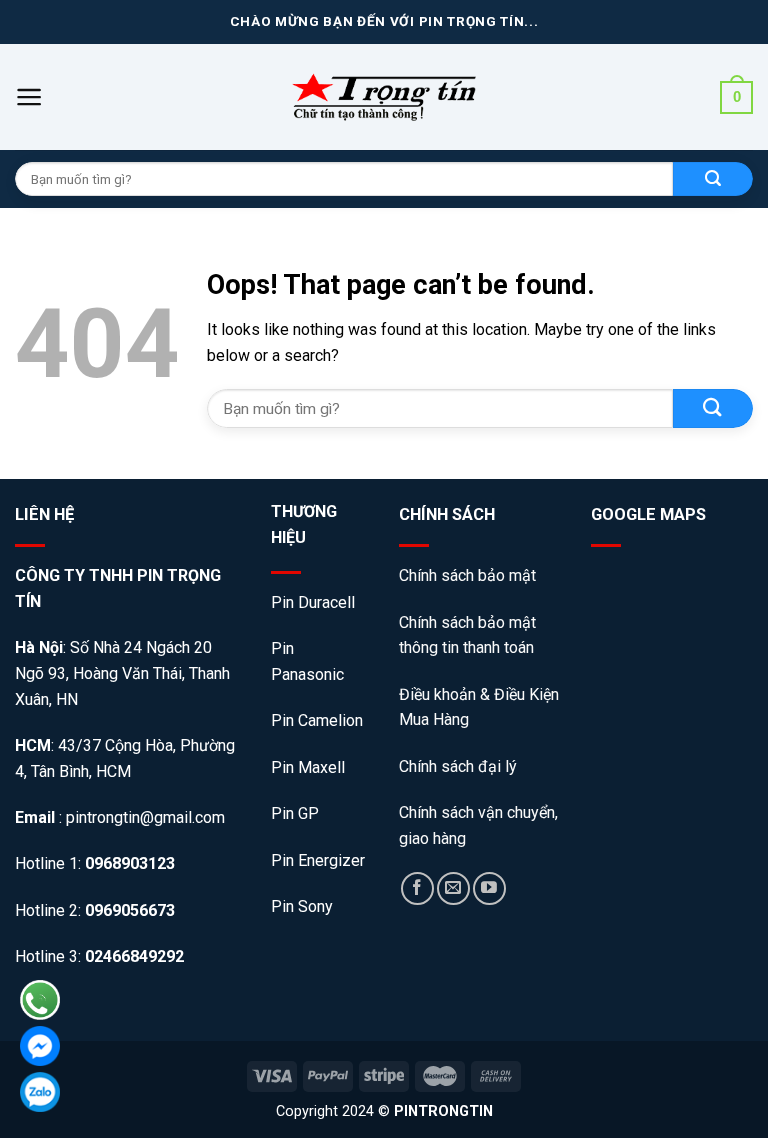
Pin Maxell (308, 767)
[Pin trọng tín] (384, 97)
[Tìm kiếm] (713, 179)
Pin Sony (302, 906)
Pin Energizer (318, 860)
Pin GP (295, 813)
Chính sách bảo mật (469, 575)
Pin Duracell (313, 602)
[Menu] (29, 97)
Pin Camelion (317, 720)
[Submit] (713, 408)
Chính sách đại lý (458, 766)
